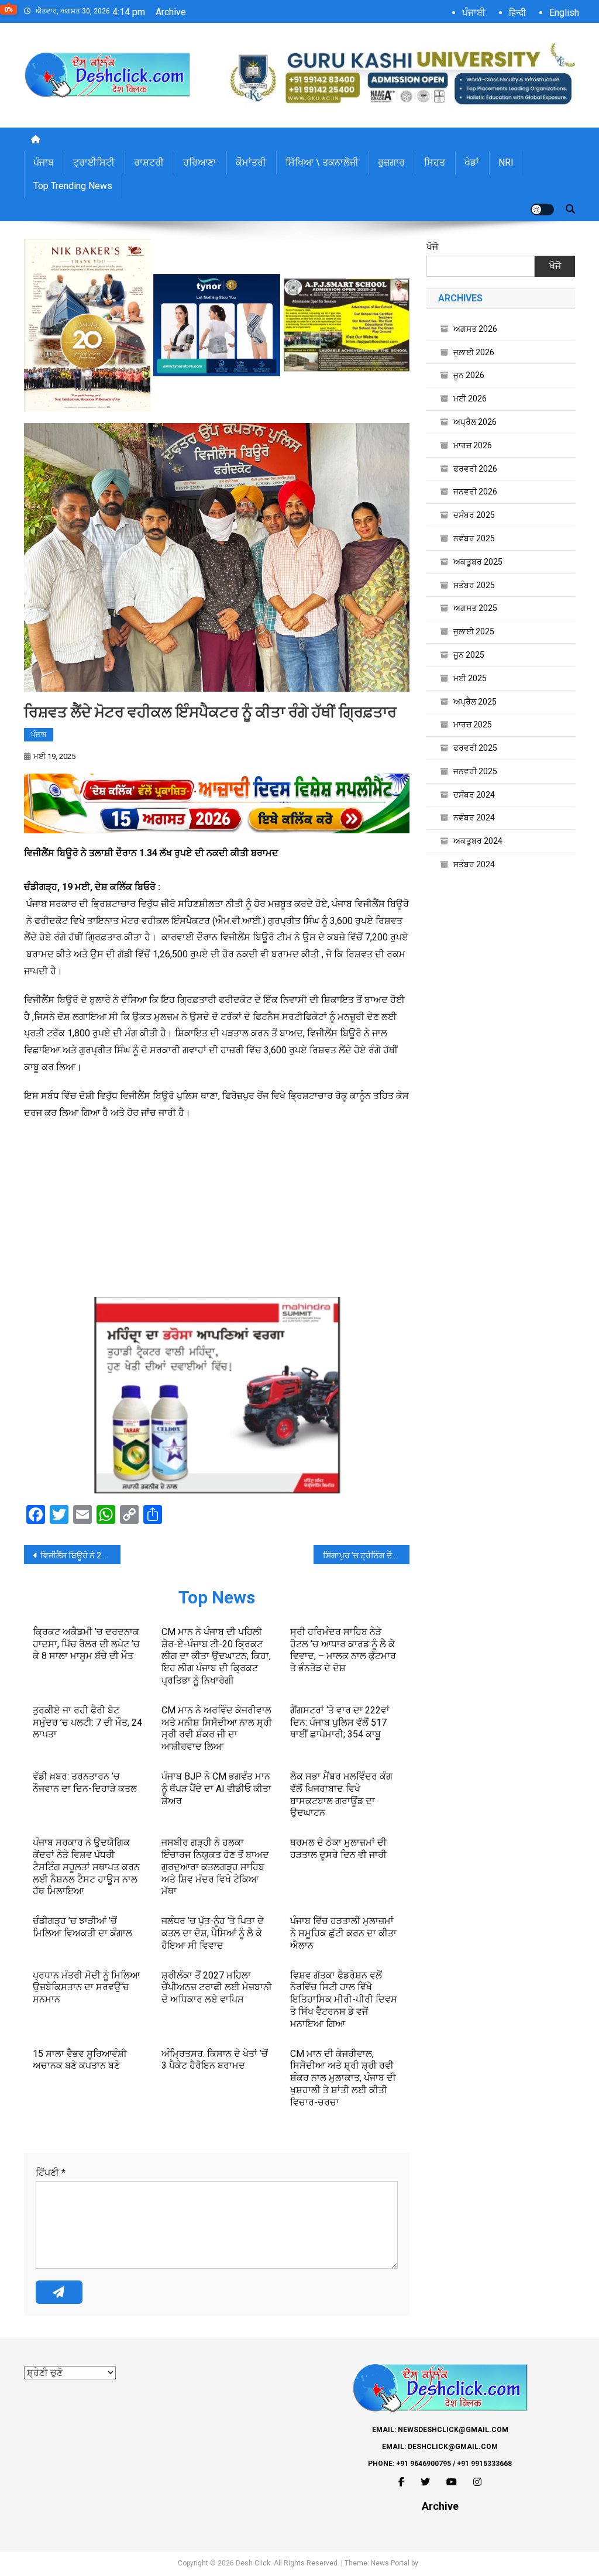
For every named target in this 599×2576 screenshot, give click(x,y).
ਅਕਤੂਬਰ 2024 (478, 841)
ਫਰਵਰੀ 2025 (475, 748)
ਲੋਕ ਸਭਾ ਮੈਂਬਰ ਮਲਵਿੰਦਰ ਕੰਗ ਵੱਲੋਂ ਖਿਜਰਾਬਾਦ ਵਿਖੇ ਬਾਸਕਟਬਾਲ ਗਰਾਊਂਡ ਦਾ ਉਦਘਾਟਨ (341, 1794)
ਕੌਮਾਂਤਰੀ (251, 162)
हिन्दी (517, 13)
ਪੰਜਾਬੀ (474, 13)
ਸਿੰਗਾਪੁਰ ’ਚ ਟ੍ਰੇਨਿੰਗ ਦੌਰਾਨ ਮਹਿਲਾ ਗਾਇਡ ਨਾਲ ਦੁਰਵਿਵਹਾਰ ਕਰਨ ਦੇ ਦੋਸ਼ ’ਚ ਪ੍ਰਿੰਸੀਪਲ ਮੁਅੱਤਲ (366, 1555)
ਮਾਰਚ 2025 (473, 724)
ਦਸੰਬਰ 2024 (474, 795)
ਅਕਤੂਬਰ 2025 (478, 562)
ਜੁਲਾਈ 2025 (474, 631)
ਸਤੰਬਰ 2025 (474, 585)
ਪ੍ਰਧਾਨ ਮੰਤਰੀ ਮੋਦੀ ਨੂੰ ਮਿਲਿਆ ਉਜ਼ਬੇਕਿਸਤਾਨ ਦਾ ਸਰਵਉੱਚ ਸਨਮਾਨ (86, 1988)
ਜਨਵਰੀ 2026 (475, 492)
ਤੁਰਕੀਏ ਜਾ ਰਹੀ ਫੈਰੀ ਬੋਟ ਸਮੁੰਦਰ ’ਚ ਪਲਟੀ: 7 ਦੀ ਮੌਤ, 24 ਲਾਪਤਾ (87, 1723)
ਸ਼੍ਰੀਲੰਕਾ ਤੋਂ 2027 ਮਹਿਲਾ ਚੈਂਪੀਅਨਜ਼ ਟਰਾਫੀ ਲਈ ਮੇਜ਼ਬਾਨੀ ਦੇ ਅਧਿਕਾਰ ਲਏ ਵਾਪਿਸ (217, 1988)
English (564, 13)
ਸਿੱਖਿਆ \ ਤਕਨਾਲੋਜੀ (322, 162)
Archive (171, 12)
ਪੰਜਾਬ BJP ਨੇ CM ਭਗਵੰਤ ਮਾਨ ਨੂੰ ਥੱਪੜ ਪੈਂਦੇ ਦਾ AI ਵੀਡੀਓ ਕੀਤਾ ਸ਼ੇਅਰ (216, 1789)
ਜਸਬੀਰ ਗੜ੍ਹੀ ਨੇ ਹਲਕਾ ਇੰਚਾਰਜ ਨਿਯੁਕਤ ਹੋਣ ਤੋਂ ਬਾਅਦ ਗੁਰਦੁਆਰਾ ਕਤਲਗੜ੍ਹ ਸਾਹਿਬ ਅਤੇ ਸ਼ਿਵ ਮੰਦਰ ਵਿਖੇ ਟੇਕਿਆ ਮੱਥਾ (215, 1867)
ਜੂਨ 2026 (469, 375)
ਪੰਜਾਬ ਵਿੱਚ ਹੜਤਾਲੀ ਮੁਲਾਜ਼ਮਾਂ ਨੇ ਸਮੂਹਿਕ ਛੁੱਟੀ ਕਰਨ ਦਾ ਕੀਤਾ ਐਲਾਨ (343, 1933)
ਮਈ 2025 (470, 678)
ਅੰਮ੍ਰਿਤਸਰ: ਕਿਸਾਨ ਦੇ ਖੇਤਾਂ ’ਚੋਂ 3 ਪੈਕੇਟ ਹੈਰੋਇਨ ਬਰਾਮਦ (215, 2060)
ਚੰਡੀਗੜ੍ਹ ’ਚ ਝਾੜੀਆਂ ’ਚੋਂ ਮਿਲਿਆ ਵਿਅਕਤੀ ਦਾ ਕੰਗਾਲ (82, 1927)
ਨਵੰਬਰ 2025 (474, 538)
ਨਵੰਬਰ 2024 (474, 818)
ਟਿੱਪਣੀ (51, 2173)
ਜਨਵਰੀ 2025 (475, 771)
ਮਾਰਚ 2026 (473, 445)
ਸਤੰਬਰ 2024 (474, 864)
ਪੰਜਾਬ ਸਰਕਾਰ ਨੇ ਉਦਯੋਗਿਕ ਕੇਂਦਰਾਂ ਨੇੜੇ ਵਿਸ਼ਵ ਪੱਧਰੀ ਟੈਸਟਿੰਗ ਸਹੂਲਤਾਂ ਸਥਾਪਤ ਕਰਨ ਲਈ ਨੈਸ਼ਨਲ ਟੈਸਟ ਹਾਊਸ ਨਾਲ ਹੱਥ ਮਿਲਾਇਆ (86, 1867)
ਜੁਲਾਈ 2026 (474, 352)
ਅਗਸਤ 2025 (475, 608)
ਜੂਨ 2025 (469, 655)
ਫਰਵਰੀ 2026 (475, 469)
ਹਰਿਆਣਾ (200, 162)
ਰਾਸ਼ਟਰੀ (149, 162)
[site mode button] (542, 209)
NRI (506, 162)
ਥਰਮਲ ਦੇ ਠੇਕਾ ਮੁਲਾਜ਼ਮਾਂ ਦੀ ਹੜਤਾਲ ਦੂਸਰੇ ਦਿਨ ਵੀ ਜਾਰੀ (338, 1849)
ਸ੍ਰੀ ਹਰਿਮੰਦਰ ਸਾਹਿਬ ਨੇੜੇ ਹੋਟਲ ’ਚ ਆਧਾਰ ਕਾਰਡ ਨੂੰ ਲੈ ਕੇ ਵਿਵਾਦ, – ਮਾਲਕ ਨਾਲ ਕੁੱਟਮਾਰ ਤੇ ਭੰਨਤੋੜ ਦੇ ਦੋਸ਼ (343, 1650)
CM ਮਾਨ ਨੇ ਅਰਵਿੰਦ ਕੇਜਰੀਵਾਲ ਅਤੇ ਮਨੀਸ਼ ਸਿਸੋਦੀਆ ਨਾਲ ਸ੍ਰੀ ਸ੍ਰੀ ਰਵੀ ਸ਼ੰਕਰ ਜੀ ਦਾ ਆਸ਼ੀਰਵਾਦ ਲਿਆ (217, 1728)
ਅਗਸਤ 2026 (475, 329)
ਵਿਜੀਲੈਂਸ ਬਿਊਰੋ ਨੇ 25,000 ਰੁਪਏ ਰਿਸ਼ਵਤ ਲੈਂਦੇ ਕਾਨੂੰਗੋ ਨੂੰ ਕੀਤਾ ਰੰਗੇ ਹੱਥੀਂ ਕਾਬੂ (80, 1555)
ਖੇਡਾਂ (472, 162)
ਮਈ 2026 (470, 399)
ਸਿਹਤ (435, 162)
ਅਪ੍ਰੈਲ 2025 (475, 702)
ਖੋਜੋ (432, 247)
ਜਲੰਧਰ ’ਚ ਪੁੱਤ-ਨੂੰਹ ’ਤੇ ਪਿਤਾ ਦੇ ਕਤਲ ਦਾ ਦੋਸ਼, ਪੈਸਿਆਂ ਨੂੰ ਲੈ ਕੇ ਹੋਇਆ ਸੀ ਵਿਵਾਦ (213, 1933)
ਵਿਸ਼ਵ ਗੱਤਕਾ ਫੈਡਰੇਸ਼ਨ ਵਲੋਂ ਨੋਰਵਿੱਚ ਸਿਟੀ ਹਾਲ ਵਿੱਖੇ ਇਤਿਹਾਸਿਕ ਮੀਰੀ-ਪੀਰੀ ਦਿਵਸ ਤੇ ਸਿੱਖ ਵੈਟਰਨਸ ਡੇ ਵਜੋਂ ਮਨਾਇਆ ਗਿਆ (344, 2000)
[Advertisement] (217, 1215)
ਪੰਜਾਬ (44, 162)
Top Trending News (73, 186)
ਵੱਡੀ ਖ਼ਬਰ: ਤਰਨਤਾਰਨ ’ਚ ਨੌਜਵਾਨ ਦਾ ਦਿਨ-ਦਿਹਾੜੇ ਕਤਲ (85, 1782)
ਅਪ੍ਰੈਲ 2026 (475, 422)
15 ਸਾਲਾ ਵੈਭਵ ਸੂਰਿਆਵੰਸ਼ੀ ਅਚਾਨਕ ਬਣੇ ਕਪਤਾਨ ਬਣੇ (80, 2060)
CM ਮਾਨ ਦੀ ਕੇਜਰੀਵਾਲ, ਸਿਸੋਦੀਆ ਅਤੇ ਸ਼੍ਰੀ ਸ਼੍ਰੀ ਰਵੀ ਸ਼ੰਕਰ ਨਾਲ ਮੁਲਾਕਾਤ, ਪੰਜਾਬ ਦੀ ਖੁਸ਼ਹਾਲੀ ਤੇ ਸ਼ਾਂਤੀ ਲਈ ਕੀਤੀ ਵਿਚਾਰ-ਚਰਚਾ (343, 2078)
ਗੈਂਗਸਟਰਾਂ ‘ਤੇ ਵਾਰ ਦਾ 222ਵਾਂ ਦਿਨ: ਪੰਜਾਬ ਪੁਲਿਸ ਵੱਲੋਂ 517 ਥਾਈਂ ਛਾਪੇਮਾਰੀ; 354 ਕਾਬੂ (340, 1723)
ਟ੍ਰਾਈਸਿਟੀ (94, 162)
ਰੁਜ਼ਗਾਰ (391, 162)
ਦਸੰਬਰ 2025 (474, 515)
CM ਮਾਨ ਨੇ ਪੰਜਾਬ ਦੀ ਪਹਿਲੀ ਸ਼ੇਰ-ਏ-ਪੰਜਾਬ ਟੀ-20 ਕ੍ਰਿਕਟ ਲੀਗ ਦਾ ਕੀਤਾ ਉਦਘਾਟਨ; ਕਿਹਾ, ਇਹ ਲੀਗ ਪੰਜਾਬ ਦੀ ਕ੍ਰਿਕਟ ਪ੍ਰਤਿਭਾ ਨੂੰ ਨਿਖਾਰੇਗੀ (216, 1656)
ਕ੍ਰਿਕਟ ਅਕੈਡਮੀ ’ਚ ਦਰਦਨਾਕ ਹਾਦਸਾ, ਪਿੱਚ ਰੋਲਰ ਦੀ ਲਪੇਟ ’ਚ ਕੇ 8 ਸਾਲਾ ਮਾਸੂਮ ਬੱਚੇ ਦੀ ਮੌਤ (86, 1644)
